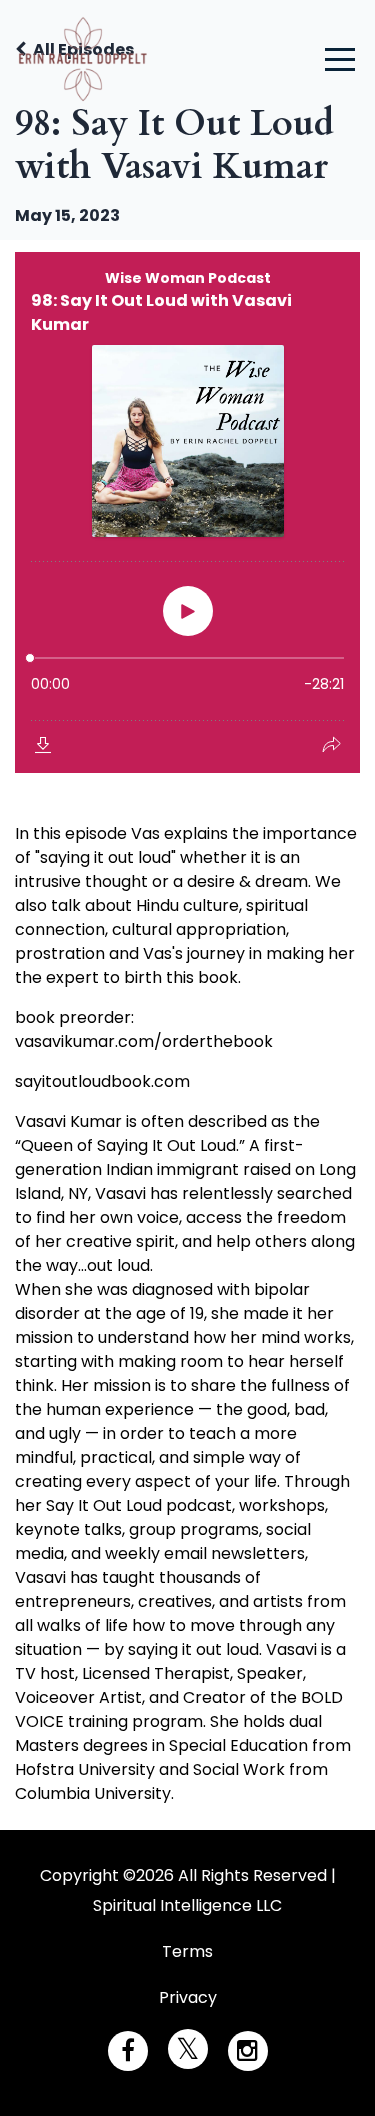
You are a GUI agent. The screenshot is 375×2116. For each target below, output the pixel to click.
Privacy (188, 1997)
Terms (187, 1951)
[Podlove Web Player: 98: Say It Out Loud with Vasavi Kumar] (187, 512)
